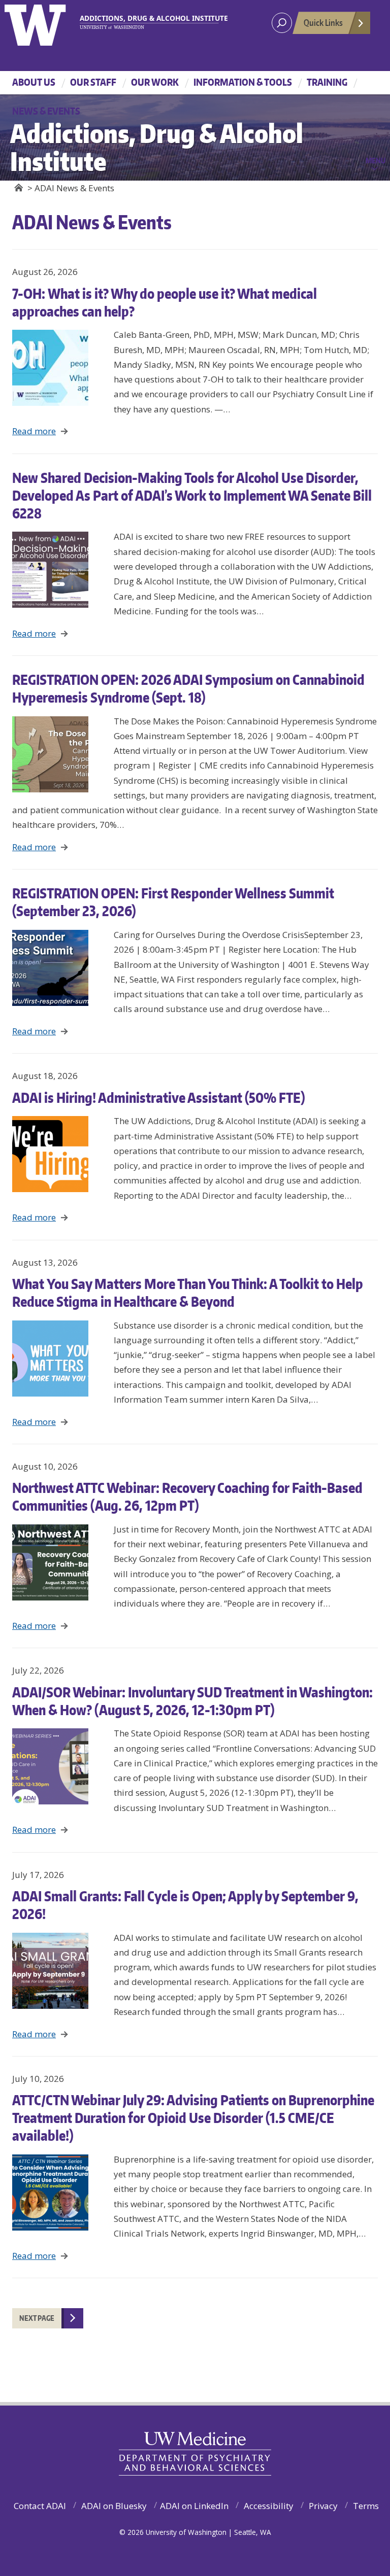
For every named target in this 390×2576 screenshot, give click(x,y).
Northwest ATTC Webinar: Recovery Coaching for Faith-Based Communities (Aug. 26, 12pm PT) (187, 1496)
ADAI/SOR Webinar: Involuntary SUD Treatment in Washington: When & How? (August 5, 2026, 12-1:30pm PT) (192, 1701)
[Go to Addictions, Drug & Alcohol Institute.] (19, 188)
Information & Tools (243, 82)
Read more (34, 431)
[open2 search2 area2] (282, 23)
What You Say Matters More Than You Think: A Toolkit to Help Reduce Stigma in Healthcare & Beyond (188, 1292)
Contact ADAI (40, 2506)
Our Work (155, 82)
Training (327, 82)
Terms (366, 2506)
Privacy (323, 2506)
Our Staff (93, 82)
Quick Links (323, 22)
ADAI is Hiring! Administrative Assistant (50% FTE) (159, 1097)
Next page (37, 2318)
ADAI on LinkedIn (194, 2506)
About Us (34, 82)
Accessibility (269, 2506)
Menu (376, 160)
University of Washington (46, 23)
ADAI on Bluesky (114, 2506)
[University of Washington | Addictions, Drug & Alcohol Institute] (150, 22)
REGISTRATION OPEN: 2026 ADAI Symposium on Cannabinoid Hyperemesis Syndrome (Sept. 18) (188, 688)
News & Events (46, 111)
